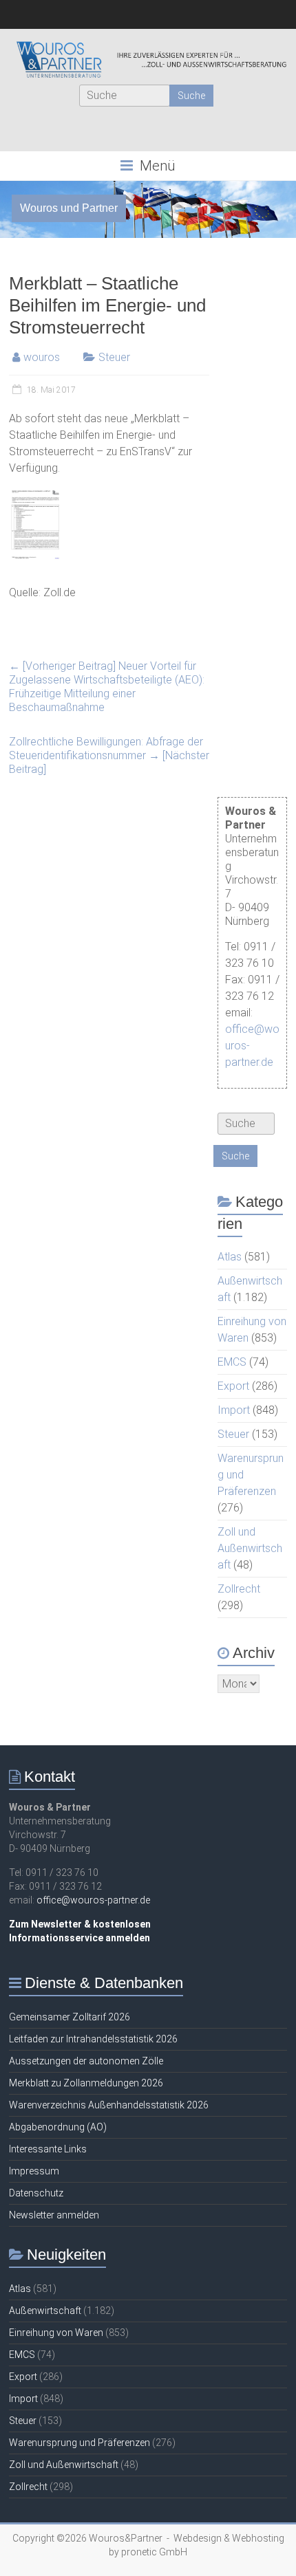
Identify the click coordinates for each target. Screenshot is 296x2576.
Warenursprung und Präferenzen (80, 2443)
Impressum (34, 2171)
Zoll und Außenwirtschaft (250, 1548)
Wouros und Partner (69, 208)
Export (233, 1386)
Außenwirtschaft (45, 2311)
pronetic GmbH (154, 2552)
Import (234, 1410)
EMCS (232, 1362)
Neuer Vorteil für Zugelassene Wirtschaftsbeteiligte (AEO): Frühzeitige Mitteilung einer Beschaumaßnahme (107, 687)
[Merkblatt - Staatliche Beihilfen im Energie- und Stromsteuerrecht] (35, 495)
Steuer (114, 357)
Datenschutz (36, 2193)
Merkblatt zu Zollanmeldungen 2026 (86, 2083)
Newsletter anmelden (54, 2215)
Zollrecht (239, 1589)
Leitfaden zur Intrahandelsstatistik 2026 (93, 2039)
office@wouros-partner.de (93, 1900)
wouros (42, 357)
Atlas (230, 1257)
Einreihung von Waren (56, 2333)
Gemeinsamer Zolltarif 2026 (70, 2017)
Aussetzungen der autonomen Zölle (86, 2061)
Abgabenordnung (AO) (58, 2127)
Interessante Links (48, 2149)
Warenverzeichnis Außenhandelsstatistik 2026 (109, 2105)
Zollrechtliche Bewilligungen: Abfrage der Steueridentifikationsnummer (109, 755)
